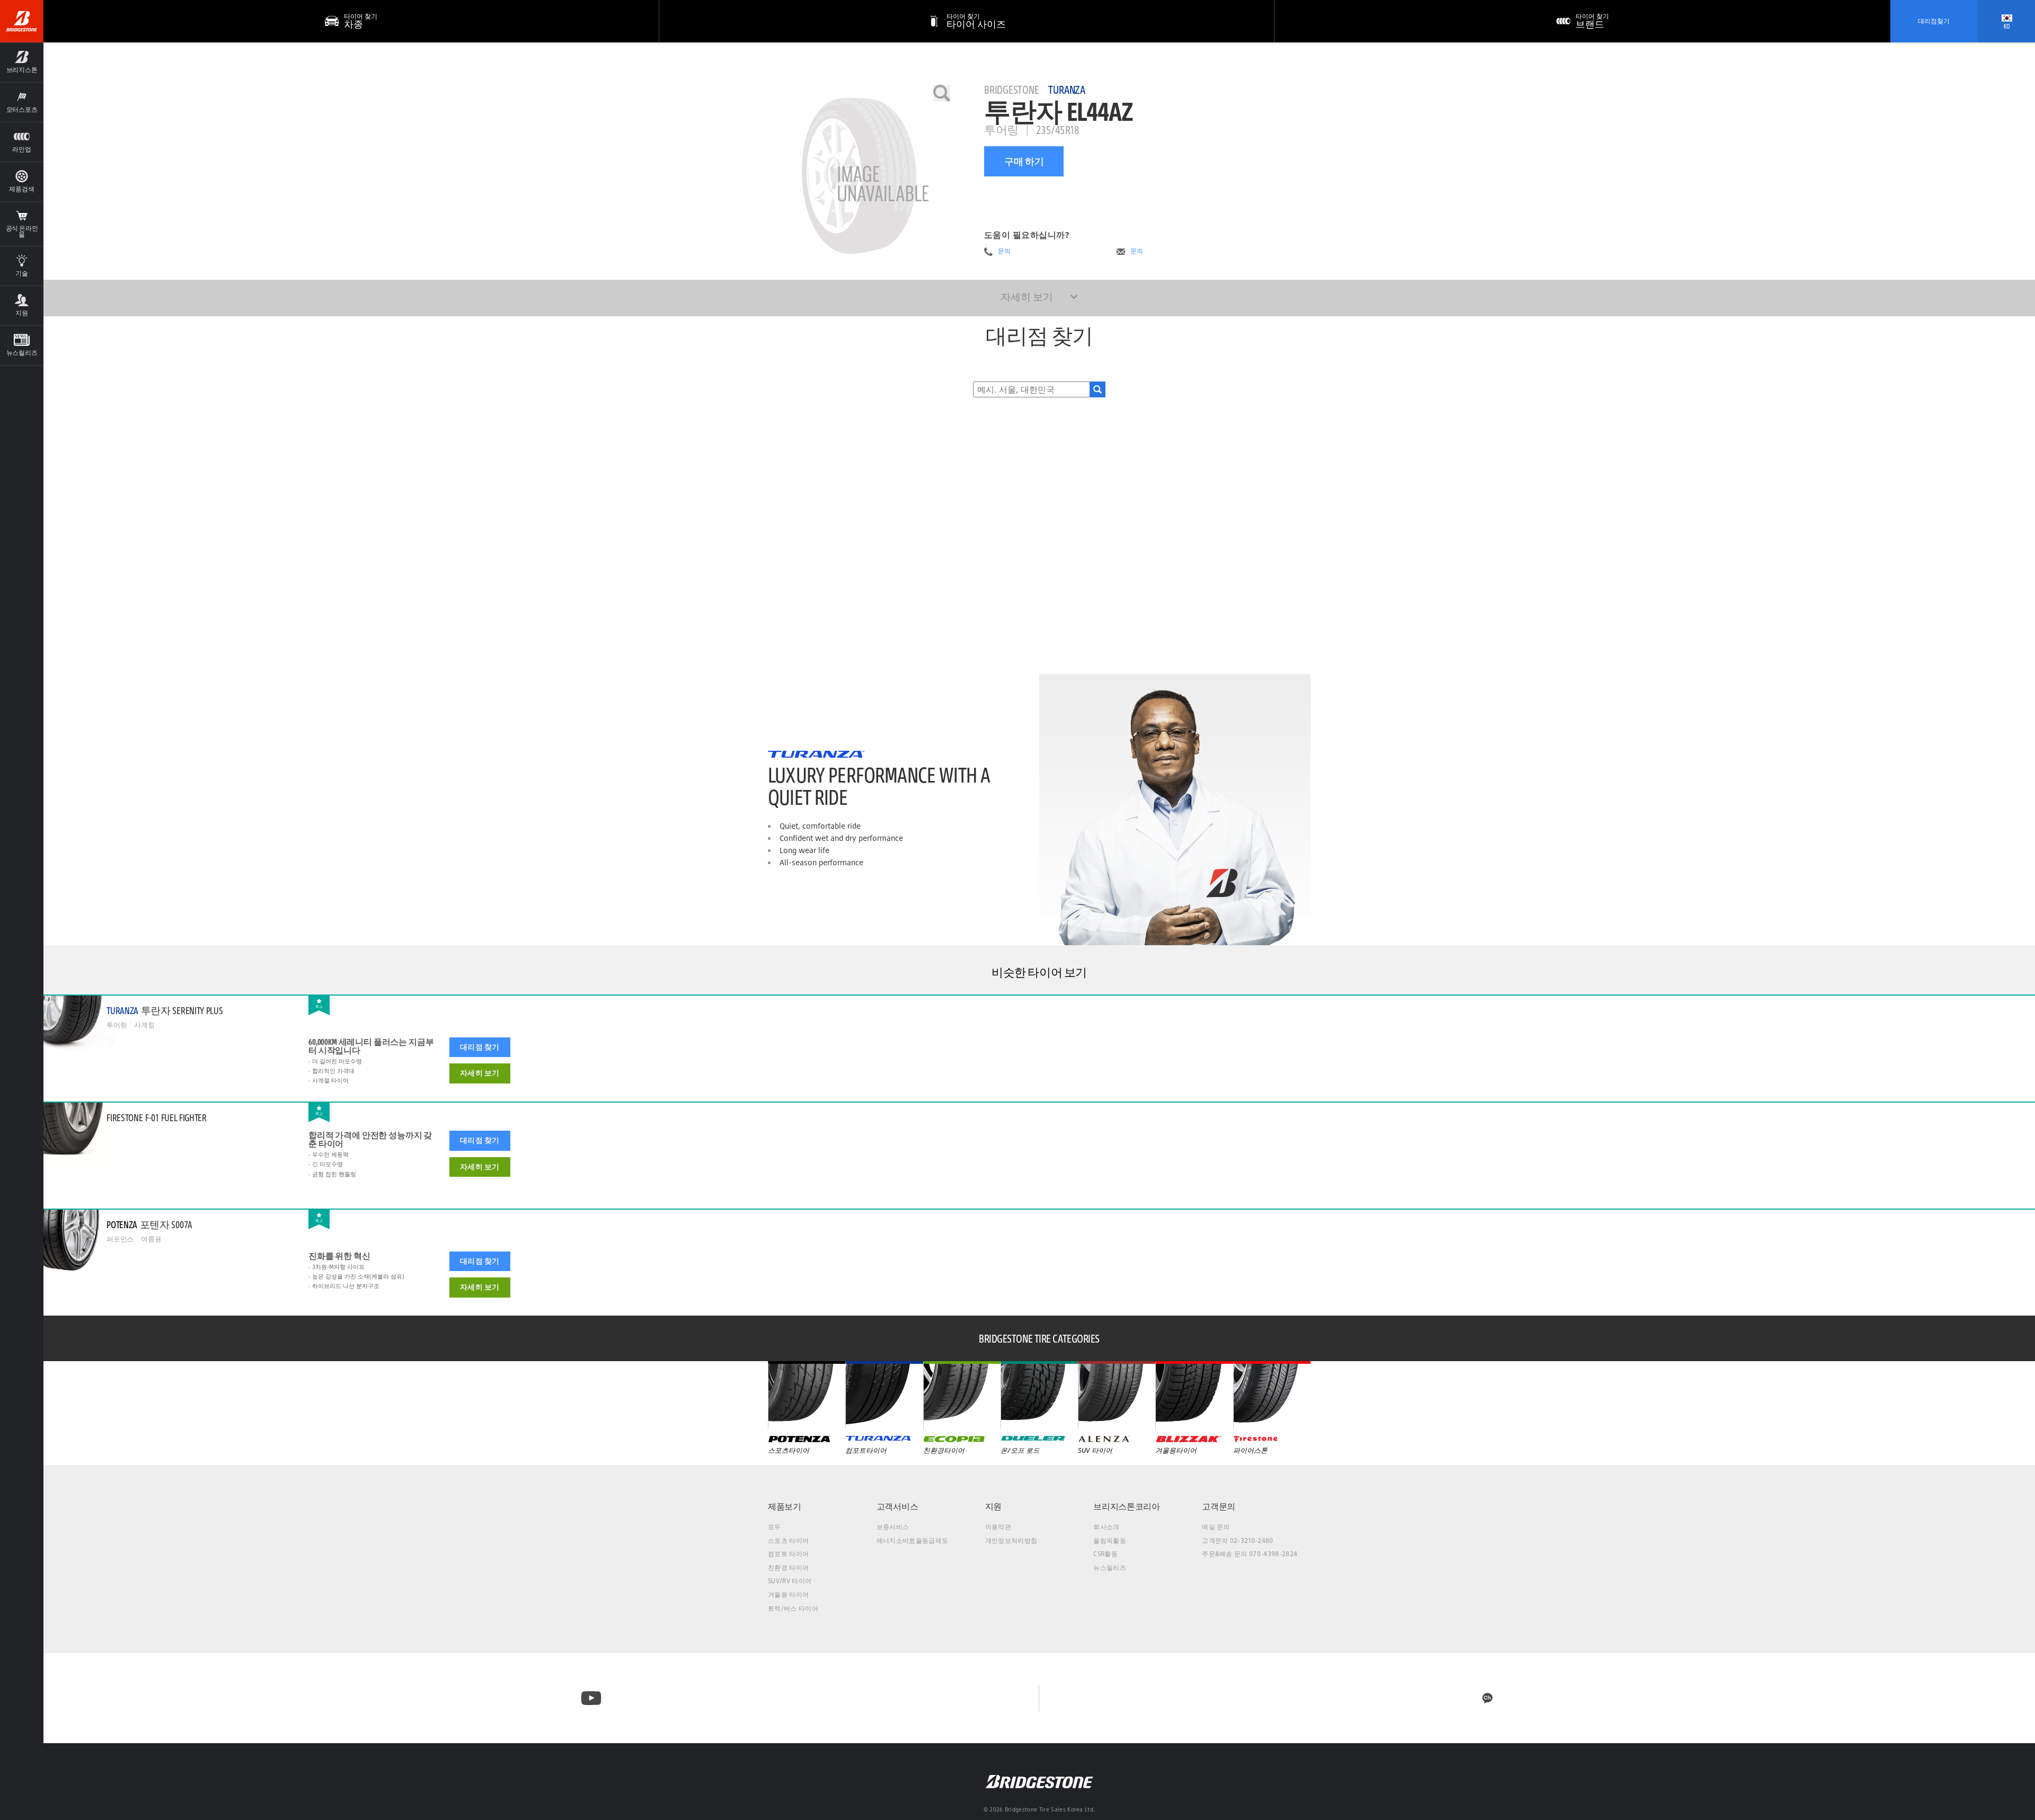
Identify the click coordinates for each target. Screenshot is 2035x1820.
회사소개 (1106, 1527)
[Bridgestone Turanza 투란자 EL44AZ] (859, 176)
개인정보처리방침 (1011, 1541)
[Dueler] (1039, 1395)
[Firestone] (1272, 1395)
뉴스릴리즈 (1110, 1568)
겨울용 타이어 (788, 1595)
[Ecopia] (962, 1395)
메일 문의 (1216, 1527)
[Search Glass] (1098, 389)
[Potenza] (807, 1395)
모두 (775, 1527)
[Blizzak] (1194, 1395)
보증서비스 (893, 1527)
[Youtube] (591, 1698)
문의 (1004, 251)
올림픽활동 (1110, 1541)
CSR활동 (1105, 1554)
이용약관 (998, 1527)
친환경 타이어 (788, 1568)
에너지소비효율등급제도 (913, 1541)
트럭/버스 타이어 (793, 1608)
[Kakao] (1487, 1698)
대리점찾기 (1934, 21)
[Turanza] (884, 1395)
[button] (22, 62)
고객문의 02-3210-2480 (1237, 1541)
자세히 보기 (480, 1073)
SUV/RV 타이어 (790, 1581)
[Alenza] (1117, 1395)
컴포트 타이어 (788, 1554)
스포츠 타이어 (788, 1541)
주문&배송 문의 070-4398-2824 (1250, 1554)
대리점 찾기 (480, 1047)
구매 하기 (1024, 161)
